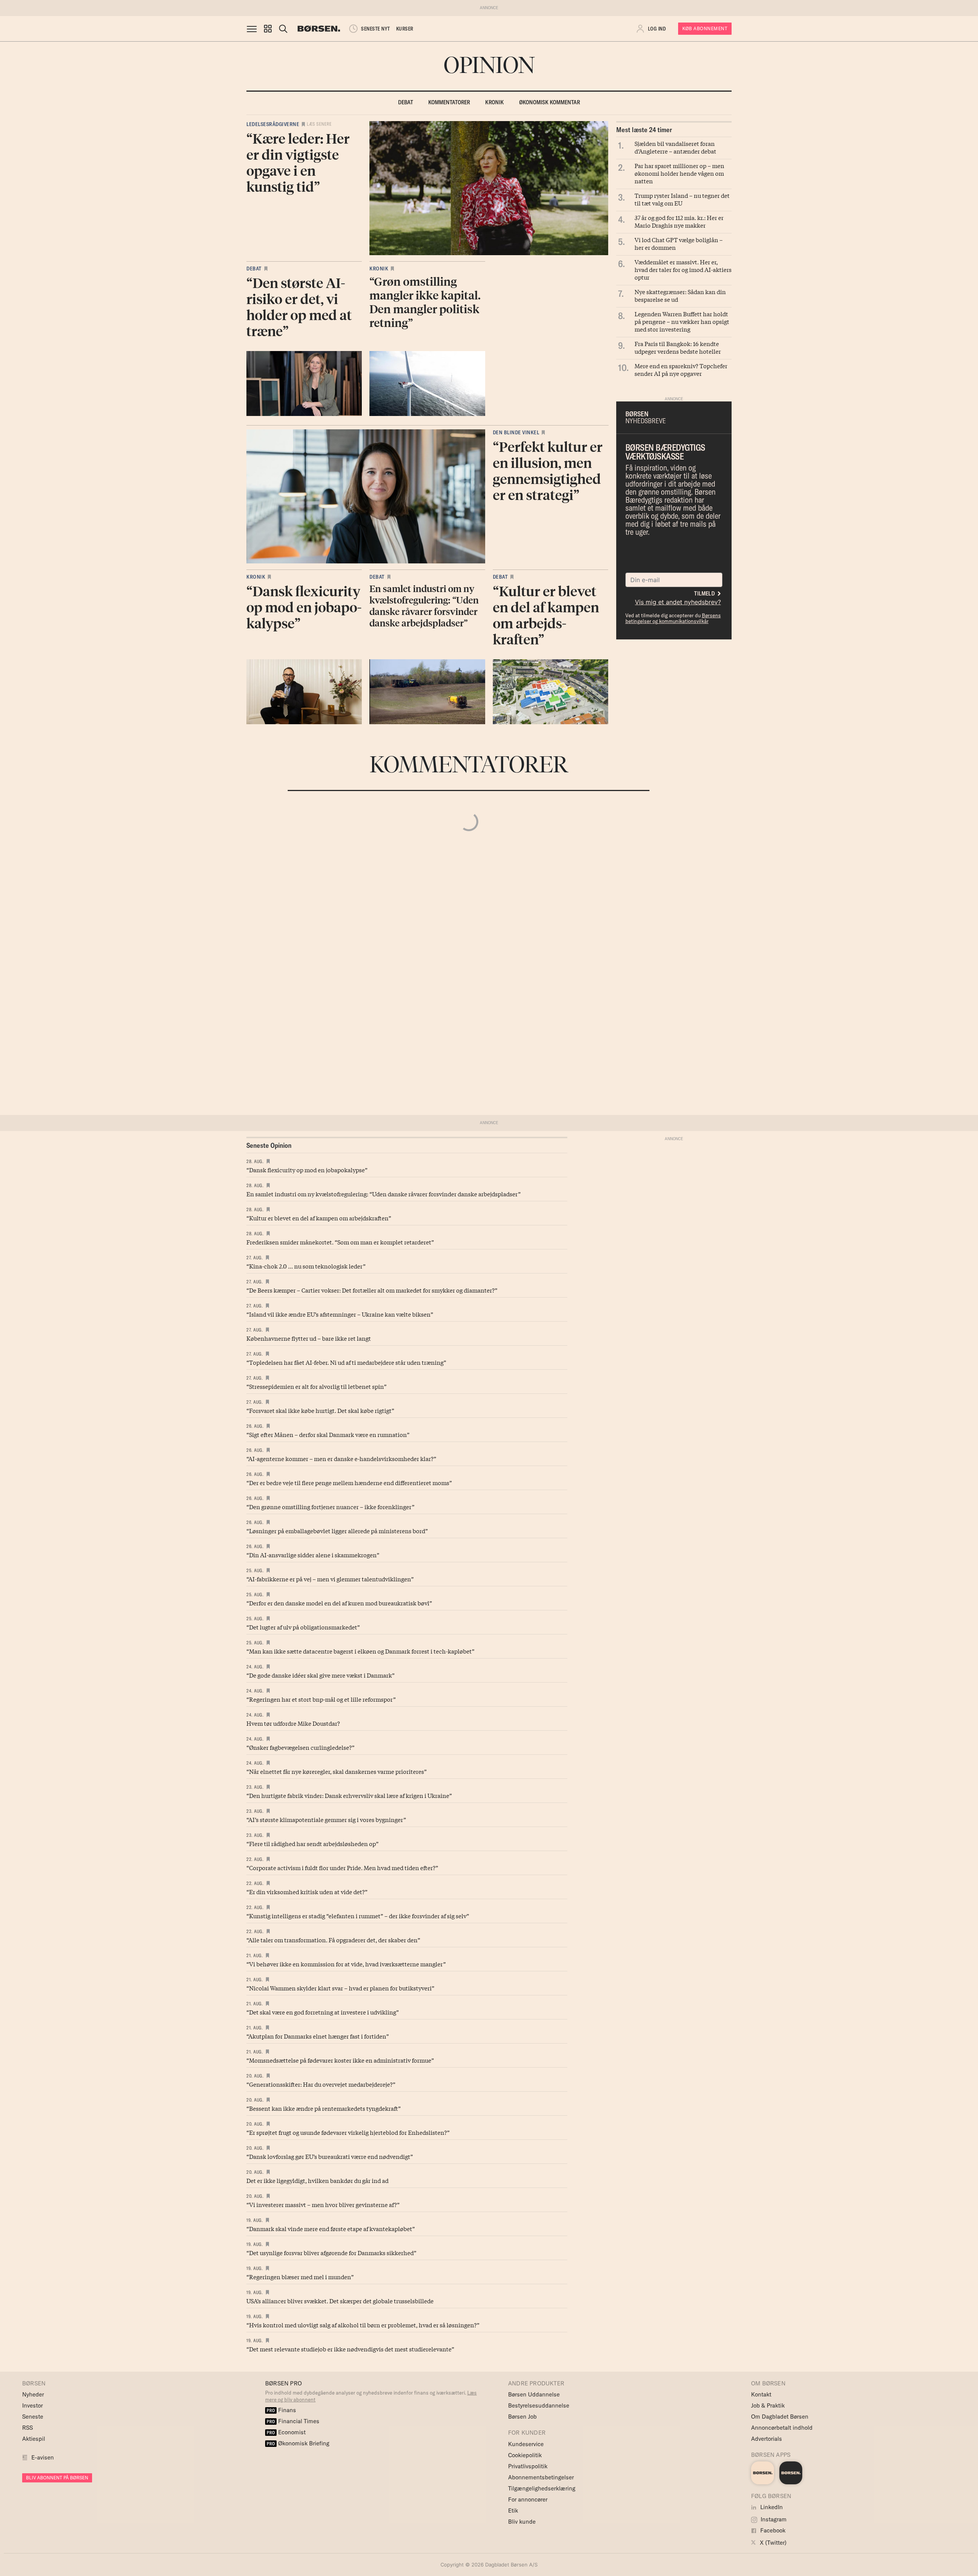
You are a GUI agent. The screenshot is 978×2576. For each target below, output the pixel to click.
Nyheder (33, 2394)
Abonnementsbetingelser (541, 2477)
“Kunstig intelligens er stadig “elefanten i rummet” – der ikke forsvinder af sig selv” (358, 1916)
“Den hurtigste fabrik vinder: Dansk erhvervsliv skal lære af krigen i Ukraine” (349, 1795)
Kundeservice (526, 2444)
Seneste (33, 2417)
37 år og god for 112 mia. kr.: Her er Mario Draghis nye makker (679, 221)
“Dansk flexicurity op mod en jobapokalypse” (307, 1170)
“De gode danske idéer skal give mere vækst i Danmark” (321, 1675)
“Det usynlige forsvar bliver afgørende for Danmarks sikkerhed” (331, 2252)
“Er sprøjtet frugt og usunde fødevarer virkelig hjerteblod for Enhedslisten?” (348, 2132)
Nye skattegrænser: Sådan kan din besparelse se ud (680, 295)
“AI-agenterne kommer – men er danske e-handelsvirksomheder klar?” (341, 1458)
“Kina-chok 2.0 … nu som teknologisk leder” (306, 1266)
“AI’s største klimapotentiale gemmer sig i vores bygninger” (326, 1819)
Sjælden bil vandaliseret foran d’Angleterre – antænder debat (675, 147)
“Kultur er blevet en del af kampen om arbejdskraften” (319, 1218)
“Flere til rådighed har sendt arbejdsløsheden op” (313, 1843)
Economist (286, 2432)
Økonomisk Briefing (298, 2443)
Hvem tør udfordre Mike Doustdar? (293, 1723)
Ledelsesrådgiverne (273, 124)
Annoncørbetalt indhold (782, 2428)
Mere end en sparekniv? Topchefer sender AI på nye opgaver (681, 369)
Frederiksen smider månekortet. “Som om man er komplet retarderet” (340, 1242)
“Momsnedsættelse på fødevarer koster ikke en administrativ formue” (340, 2060)
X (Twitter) (772, 2543)
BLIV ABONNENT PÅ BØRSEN (57, 2478)
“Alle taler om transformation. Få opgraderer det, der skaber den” (333, 1940)
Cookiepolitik (525, 2455)
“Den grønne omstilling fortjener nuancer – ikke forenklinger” (330, 1506)
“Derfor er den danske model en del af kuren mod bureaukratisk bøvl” (339, 1603)
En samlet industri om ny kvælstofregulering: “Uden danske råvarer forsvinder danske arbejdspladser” (384, 1194)
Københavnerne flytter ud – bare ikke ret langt (309, 1338)
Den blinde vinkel (516, 432)
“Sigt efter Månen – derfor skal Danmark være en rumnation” (328, 1434)
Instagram (773, 2519)
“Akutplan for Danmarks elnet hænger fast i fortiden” (318, 2036)
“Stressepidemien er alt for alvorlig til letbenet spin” (317, 1386)
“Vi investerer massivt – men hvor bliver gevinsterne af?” (323, 2204)
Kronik (495, 102)
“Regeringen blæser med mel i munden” (300, 2277)
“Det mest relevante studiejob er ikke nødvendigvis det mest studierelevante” (350, 2349)
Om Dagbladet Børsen (780, 2417)
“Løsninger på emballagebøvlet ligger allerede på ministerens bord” (337, 1531)
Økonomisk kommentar (550, 102)
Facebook (772, 2530)
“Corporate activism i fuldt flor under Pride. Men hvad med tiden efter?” (342, 1867)
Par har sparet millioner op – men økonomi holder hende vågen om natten (679, 173)
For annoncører (528, 2499)
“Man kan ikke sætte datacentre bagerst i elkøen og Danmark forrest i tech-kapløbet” (360, 1651)
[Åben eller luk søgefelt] (283, 29)
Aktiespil (34, 2439)
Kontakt (761, 2394)
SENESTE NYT (376, 29)
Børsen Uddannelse (534, 2394)
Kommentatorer (449, 102)
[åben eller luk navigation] (253, 29)
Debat (406, 102)
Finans (281, 2410)
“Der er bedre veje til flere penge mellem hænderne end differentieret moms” (349, 1482)
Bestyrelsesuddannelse (539, 2405)
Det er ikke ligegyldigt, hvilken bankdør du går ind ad (317, 2180)
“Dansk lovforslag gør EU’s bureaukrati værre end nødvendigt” (330, 2156)
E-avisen (43, 2457)
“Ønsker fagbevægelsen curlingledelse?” (300, 1747)
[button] (268, 29)
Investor (32, 2405)
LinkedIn (771, 2507)
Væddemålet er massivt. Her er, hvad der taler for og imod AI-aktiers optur (683, 269)
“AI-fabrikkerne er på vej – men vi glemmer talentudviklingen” (330, 1579)
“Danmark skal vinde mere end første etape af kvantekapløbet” (331, 2228)
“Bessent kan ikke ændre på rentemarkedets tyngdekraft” (324, 2108)
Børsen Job (522, 2417)
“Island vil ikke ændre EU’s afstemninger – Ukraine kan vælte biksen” (340, 1314)
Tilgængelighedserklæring (542, 2488)
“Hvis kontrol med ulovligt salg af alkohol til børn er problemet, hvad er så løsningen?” (363, 2325)
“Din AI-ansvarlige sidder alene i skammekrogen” (313, 1555)
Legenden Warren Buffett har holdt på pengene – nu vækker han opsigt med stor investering (682, 321)
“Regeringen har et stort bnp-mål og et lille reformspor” (321, 1699)
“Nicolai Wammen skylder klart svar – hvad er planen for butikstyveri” (340, 1988)
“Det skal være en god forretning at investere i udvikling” (323, 2012)
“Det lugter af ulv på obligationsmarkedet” (303, 1627)
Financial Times (293, 2421)
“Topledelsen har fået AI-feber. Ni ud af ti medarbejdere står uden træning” (346, 1362)
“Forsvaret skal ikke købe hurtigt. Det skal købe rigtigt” (320, 1410)
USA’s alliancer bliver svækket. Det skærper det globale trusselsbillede (340, 2301)
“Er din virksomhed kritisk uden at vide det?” (307, 1892)
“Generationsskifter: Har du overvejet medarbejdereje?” (321, 2084)
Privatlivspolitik (528, 2466)
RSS (28, 2428)
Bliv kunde (522, 2522)
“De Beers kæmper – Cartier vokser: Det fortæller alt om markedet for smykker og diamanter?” (372, 1290)
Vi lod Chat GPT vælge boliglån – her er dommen (679, 243)
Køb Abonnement (705, 28)
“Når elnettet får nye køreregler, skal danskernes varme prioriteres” (337, 1771)
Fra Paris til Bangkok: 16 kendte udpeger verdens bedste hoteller (678, 347)
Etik (513, 2510)
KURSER (405, 29)
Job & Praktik (768, 2405)
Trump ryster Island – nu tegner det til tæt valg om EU (682, 199)
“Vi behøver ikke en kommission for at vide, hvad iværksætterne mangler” (346, 1964)
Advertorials (767, 2439)
